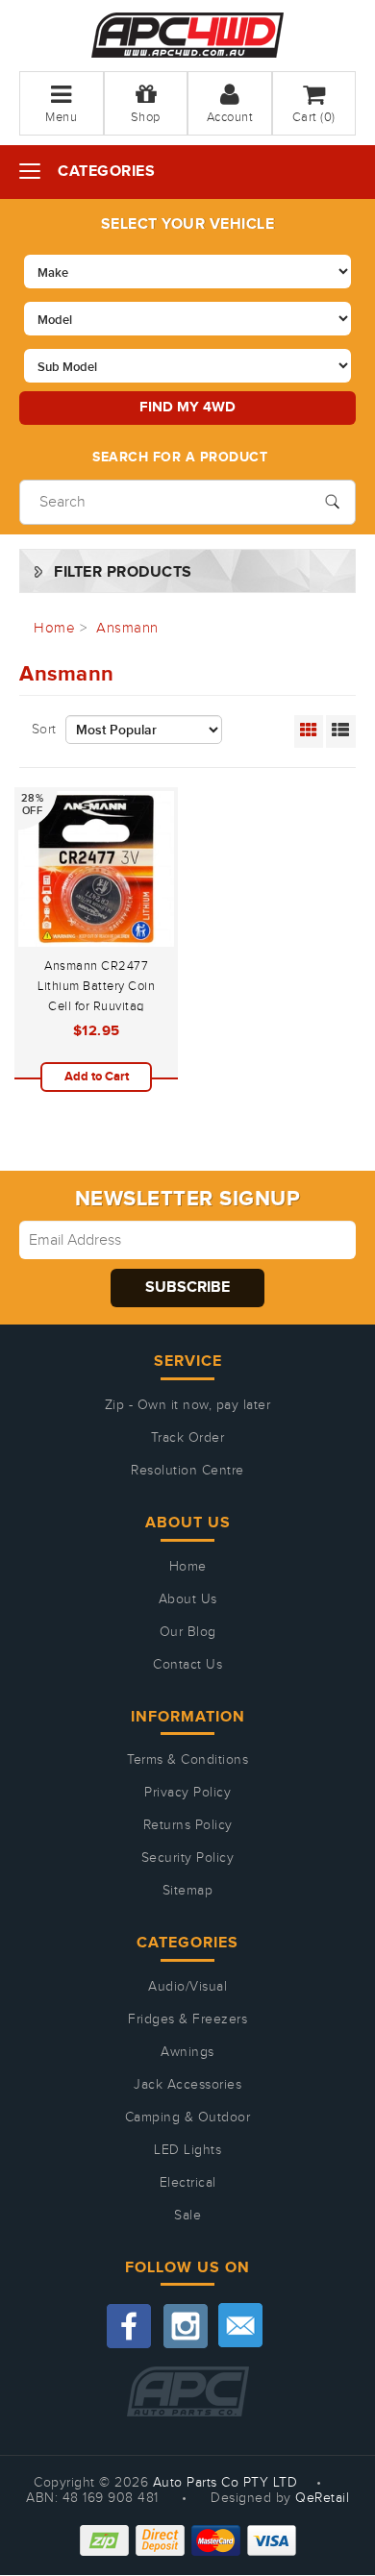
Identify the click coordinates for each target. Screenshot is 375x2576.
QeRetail (322, 2498)
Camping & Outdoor (188, 2118)
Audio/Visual (187, 1987)
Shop (146, 117)
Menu (61, 117)
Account (230, 117)
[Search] (332, 500)
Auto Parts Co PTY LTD (225, 2483)
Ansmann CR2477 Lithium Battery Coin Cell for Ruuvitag (96, 986)
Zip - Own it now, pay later (188, 1405)
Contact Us (187, 1665)
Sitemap (188, 1891)
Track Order (188, 1438)
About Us (188, 1599)
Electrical (188, 2183)
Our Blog (188, 1632)
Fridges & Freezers (187, 2019)
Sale (187, 2216)
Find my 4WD (187, 407)
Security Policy (188, 1858)
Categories (106, 172)
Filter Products (123, 572)
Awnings (187, 2052)
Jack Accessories (187, 2085)
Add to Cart (97, 1077)
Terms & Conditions (187, 1760)
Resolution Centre (187, 1471)
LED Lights (187, 2150)
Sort (44, 730)
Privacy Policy (187, 1793)
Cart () (314, 117)
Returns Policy (188, 1825)
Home (188, 1567)
